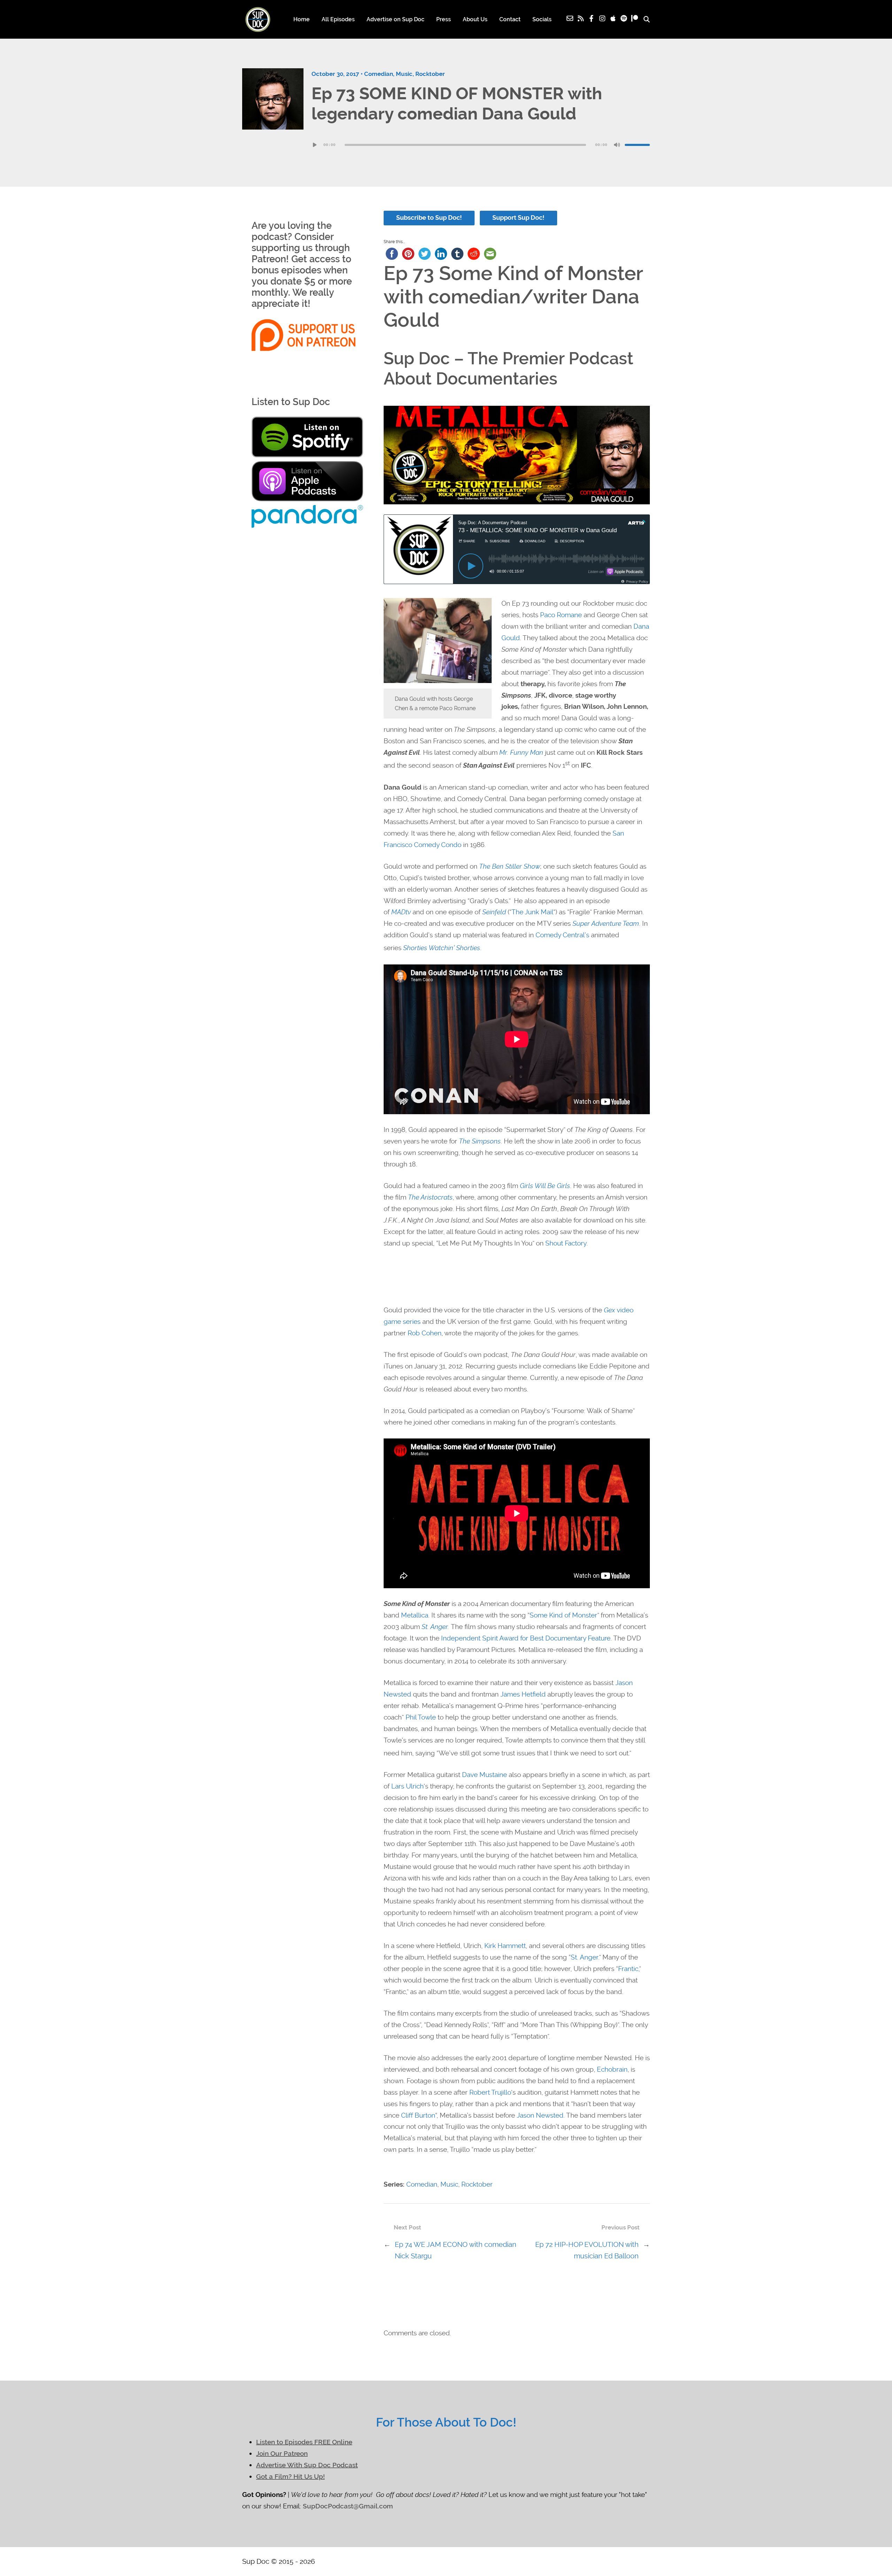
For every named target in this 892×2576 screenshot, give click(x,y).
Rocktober (430, 74)
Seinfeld (494, 912)
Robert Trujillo (490, 2092)
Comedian (379, 74)
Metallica (415, 1615)
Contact (510, 19)
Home (302, 19)
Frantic (628, 1969)
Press (444, 19)
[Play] (315, 145)
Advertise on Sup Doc (395, 19)
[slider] (637, 145)
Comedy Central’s (562, 935)
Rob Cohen (425, 1333)
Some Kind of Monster (563, 1615)
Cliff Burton (418, 2115)
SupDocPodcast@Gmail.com (348, 2506)
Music (404, 74)
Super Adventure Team (606, 924)
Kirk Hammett (505, 1946)
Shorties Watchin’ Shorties (442, 948)
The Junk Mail (532, 912)
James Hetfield (523, 1694)
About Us (475, 19)
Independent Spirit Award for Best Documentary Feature (526, 1638)
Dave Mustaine (485, 1775)
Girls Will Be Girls (545, 1186)
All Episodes (338, 19)
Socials (542, 19)
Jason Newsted (540, 2115)
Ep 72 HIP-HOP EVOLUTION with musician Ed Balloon (587, 2250)
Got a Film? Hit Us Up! (290, 2477)
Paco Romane (561, 615)
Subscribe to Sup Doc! (429, 218)
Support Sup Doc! (518, 218)
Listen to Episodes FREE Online (304, 2442)
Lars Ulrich (407, 1786)
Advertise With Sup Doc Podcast (307, 2465)
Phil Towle (421, 1717)
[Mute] (617, 145)
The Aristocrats (430, 1197)
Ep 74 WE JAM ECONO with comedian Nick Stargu (456, 2250)
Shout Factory (566, 1243)
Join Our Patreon (282, 2454)
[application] (481, 145)
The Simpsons (480, 1141)
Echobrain (612, 2069)
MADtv (401, 912)
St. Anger (435, 1627)
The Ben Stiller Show (510, 866)
